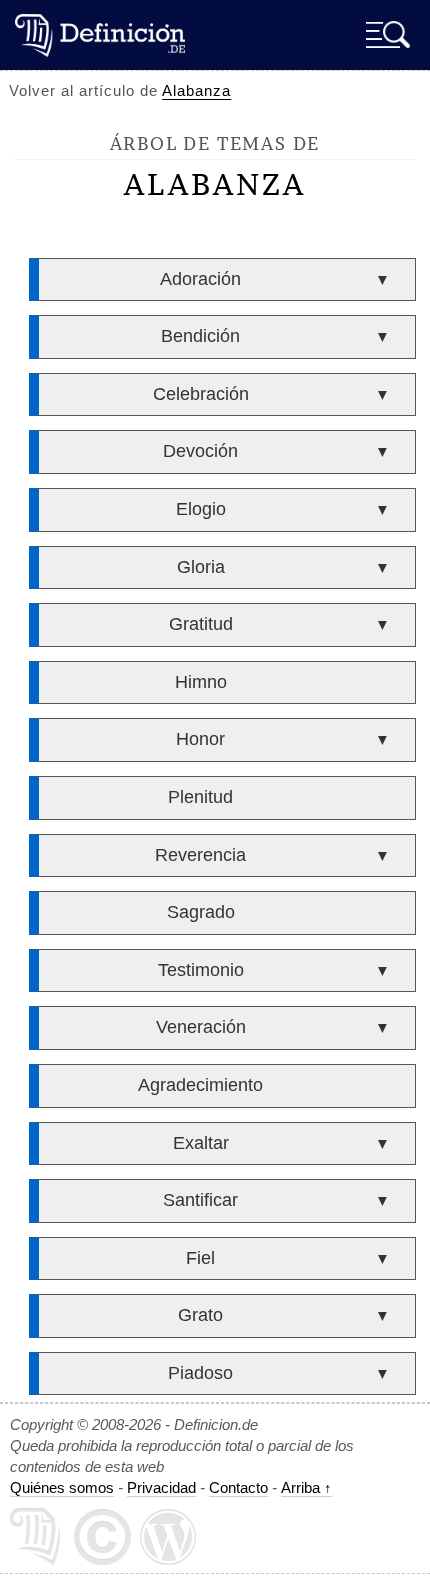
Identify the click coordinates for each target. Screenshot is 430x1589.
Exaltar (201, 1143)
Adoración (200, 279)
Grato (200, 1315)
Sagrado (201, 912)
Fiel (200, 1258)
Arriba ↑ (306, 1487)
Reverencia (200, 855)
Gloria (201, 567)
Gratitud (201, 624)
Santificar (200, 1200)
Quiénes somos (62, 1487)
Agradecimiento (200, 1085)
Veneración (201, 1027)
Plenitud (200, 797)
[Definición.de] (100, 34)
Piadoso (200, 1373)
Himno (201, 682)
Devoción (200, 451)
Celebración (201, 394)
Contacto (238, 1487)
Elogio (201, 509)
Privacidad (161, 1487)
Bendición (200, 336)
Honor (200, 739)
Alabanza (196, 90)
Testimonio (201, 970)
